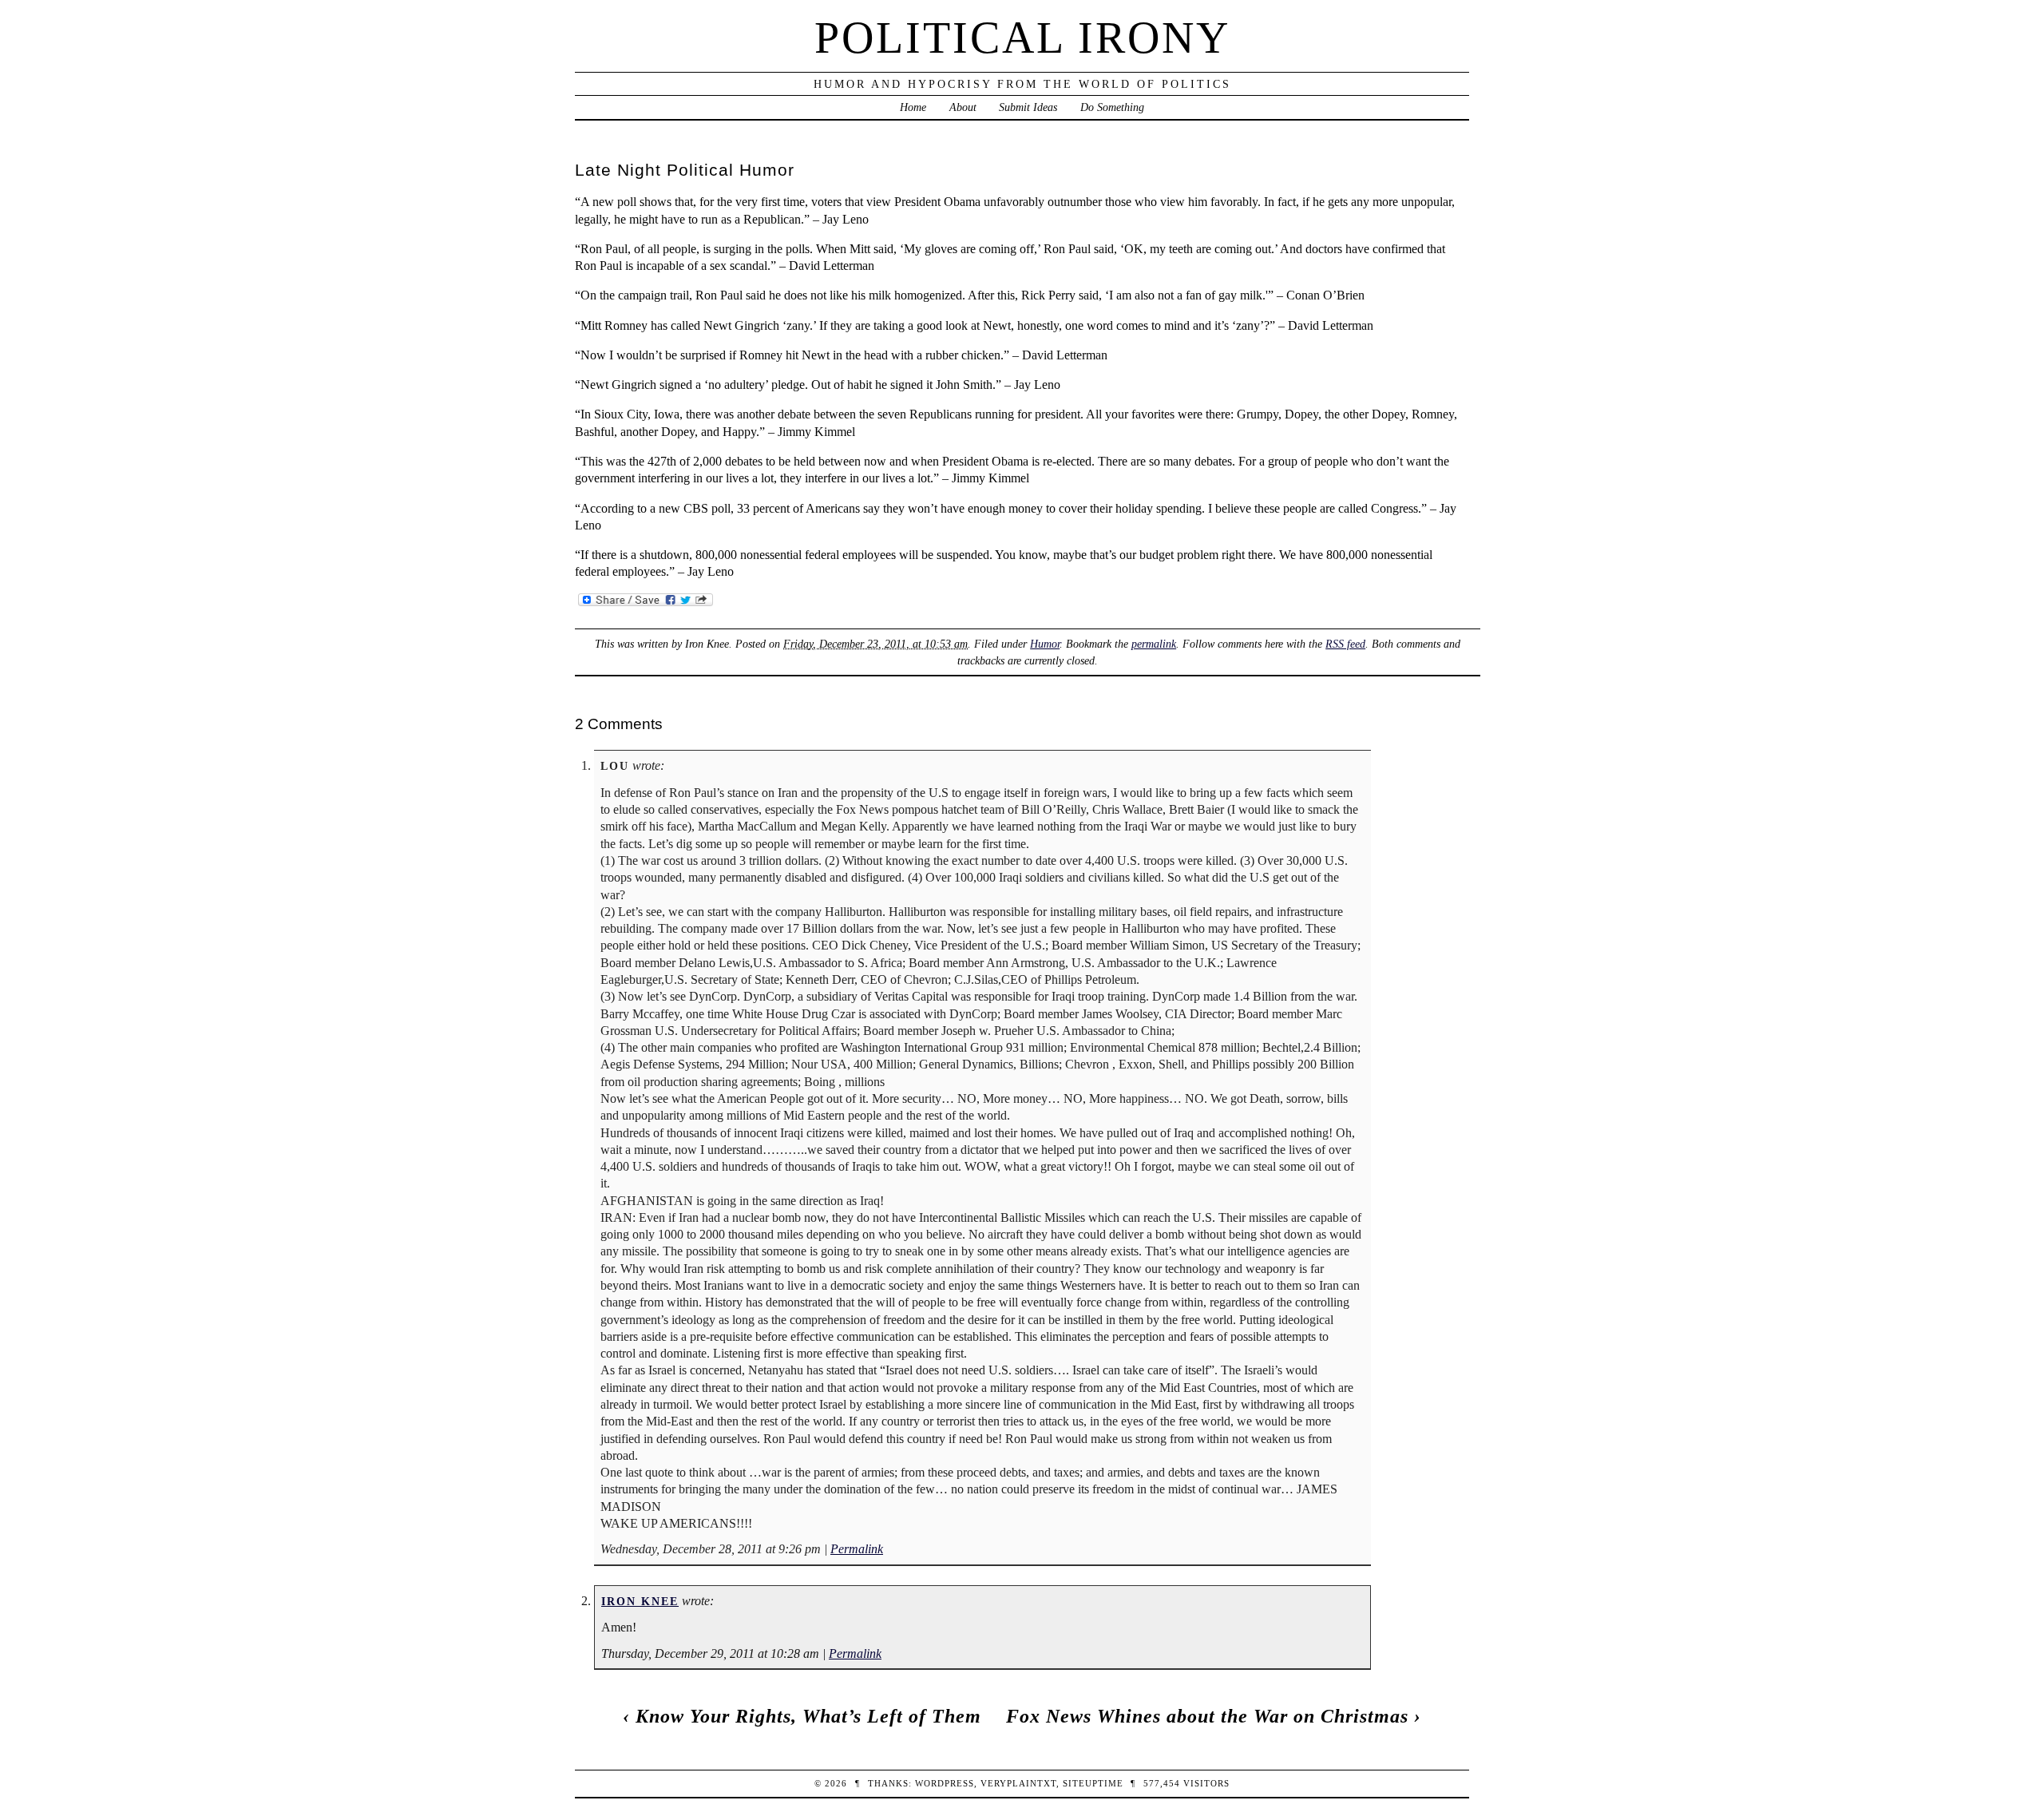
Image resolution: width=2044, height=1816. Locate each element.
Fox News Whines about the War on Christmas (1207, 1716)
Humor (1045, 644)
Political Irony (1022, 38)
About (963, 107)
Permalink (857, 1549)
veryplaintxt (1018, 1783)
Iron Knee (640, 1601)
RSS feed (1345, 644)
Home (913, 107)
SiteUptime (1093, 1783)
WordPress (945, 1783)
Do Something (1112, 107)
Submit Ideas (1028, 107)
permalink (1154, 644)
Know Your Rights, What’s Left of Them (808, 1716)
